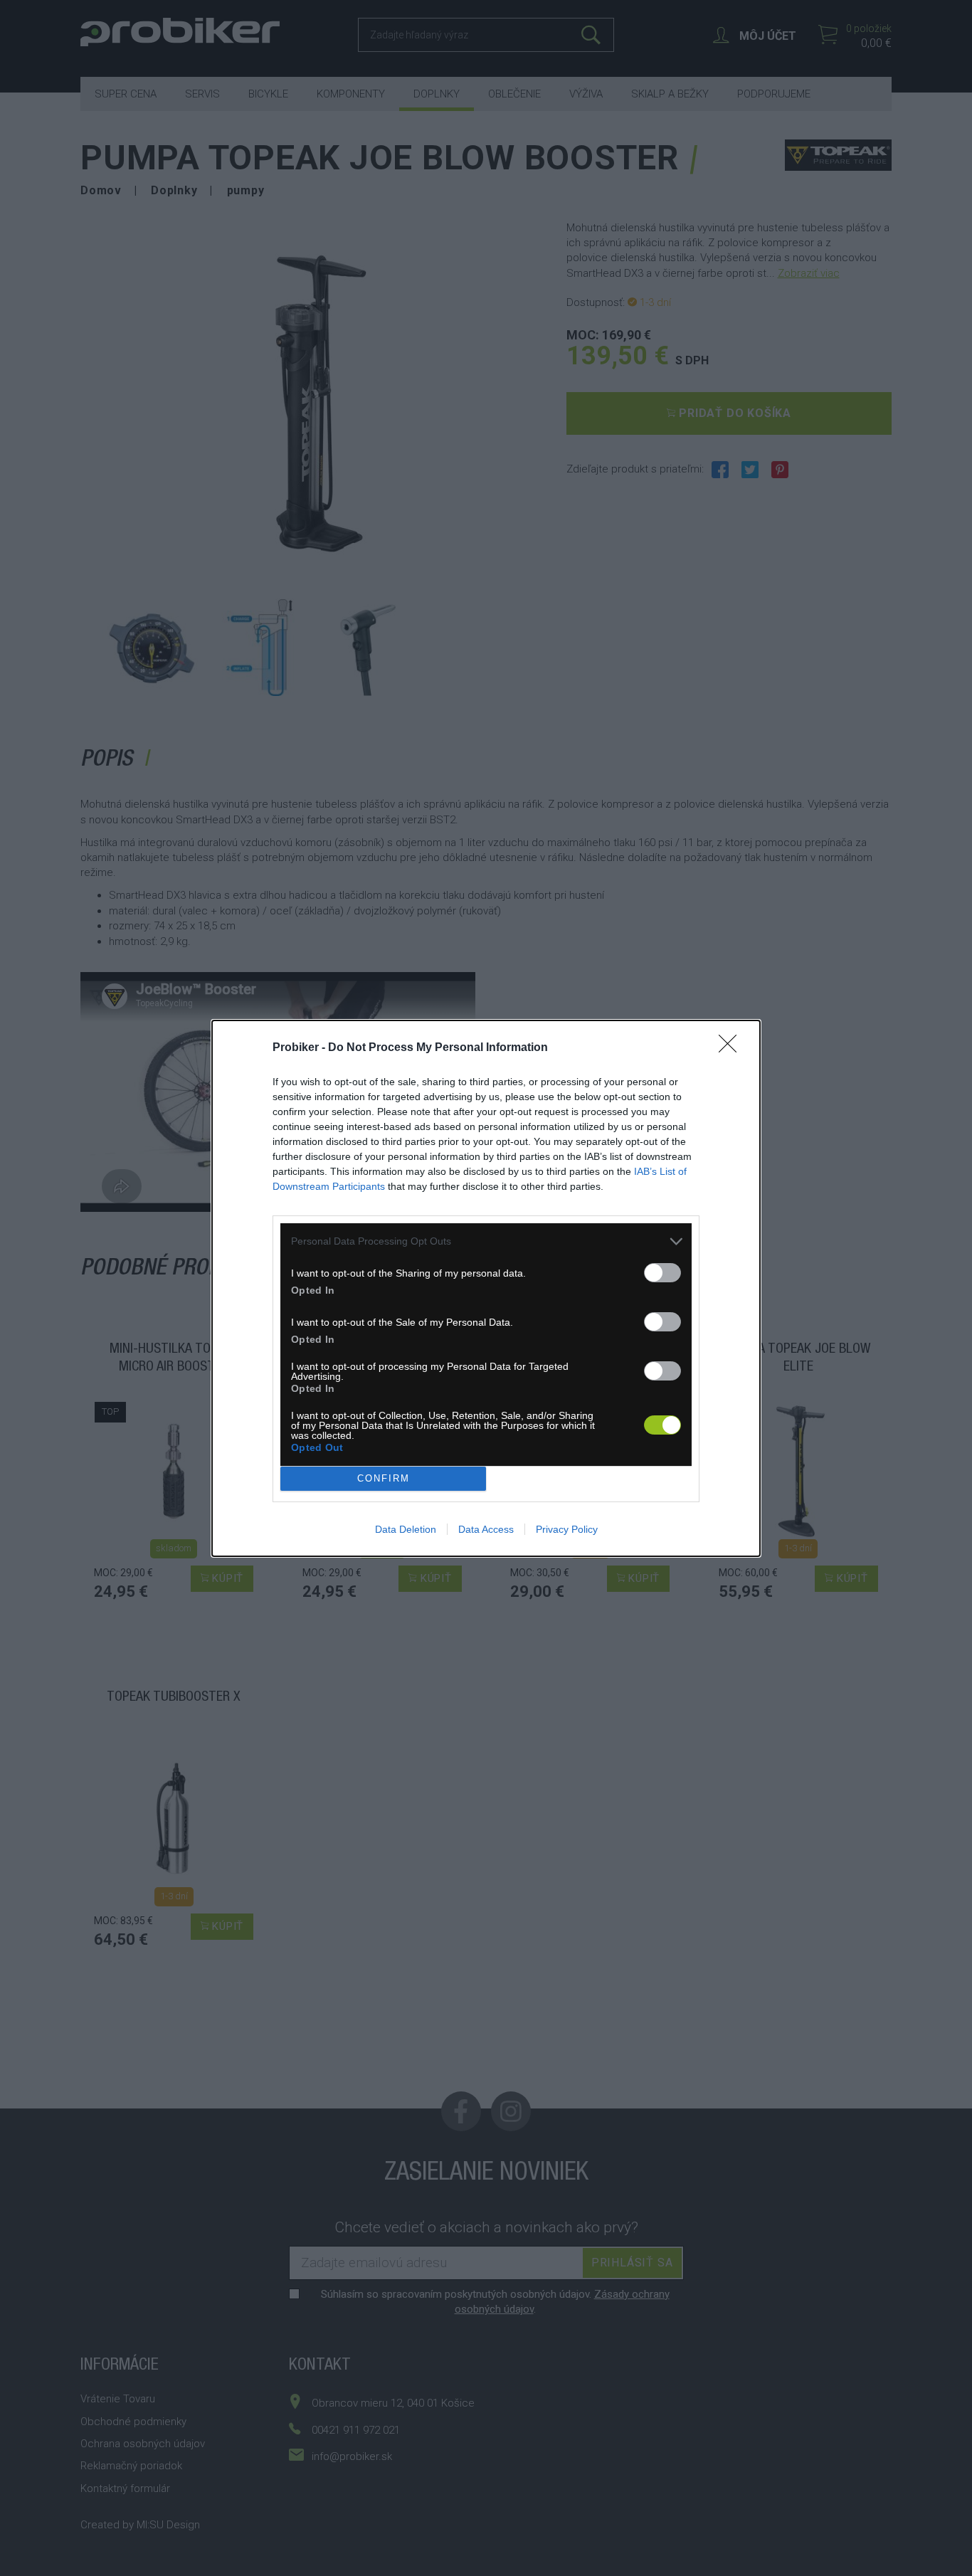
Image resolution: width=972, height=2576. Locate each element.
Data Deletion (406, 1529)
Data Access (486, 1529)
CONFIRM (384, 1478)
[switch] (662, 1273)
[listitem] (486, 1241)
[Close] (732, 1048)
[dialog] (486, 1288)
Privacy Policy (567, 1529)
